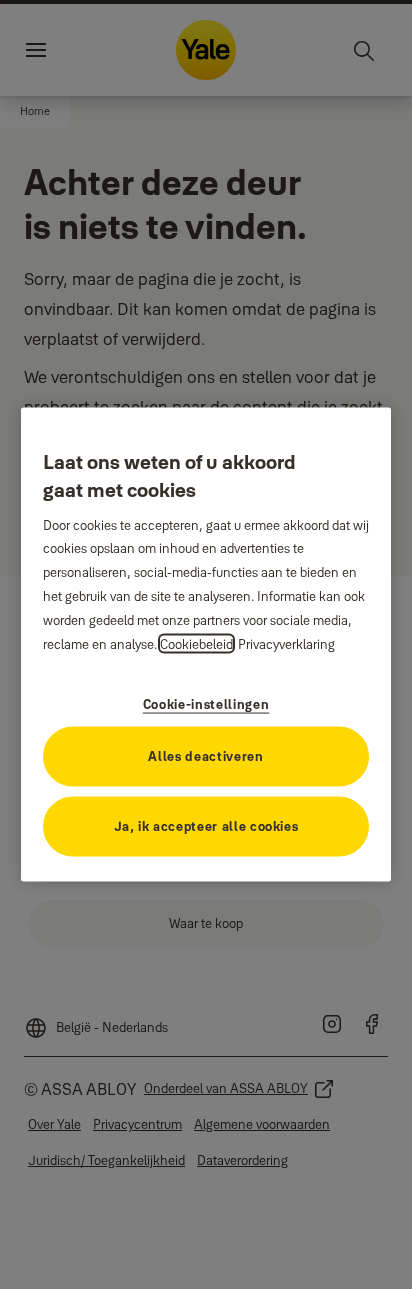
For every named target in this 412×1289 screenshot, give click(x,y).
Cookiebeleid (196, 644)
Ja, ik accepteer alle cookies (206, 826)
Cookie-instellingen (206, 704)
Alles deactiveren (205, 756)
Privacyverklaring (286, 644)
